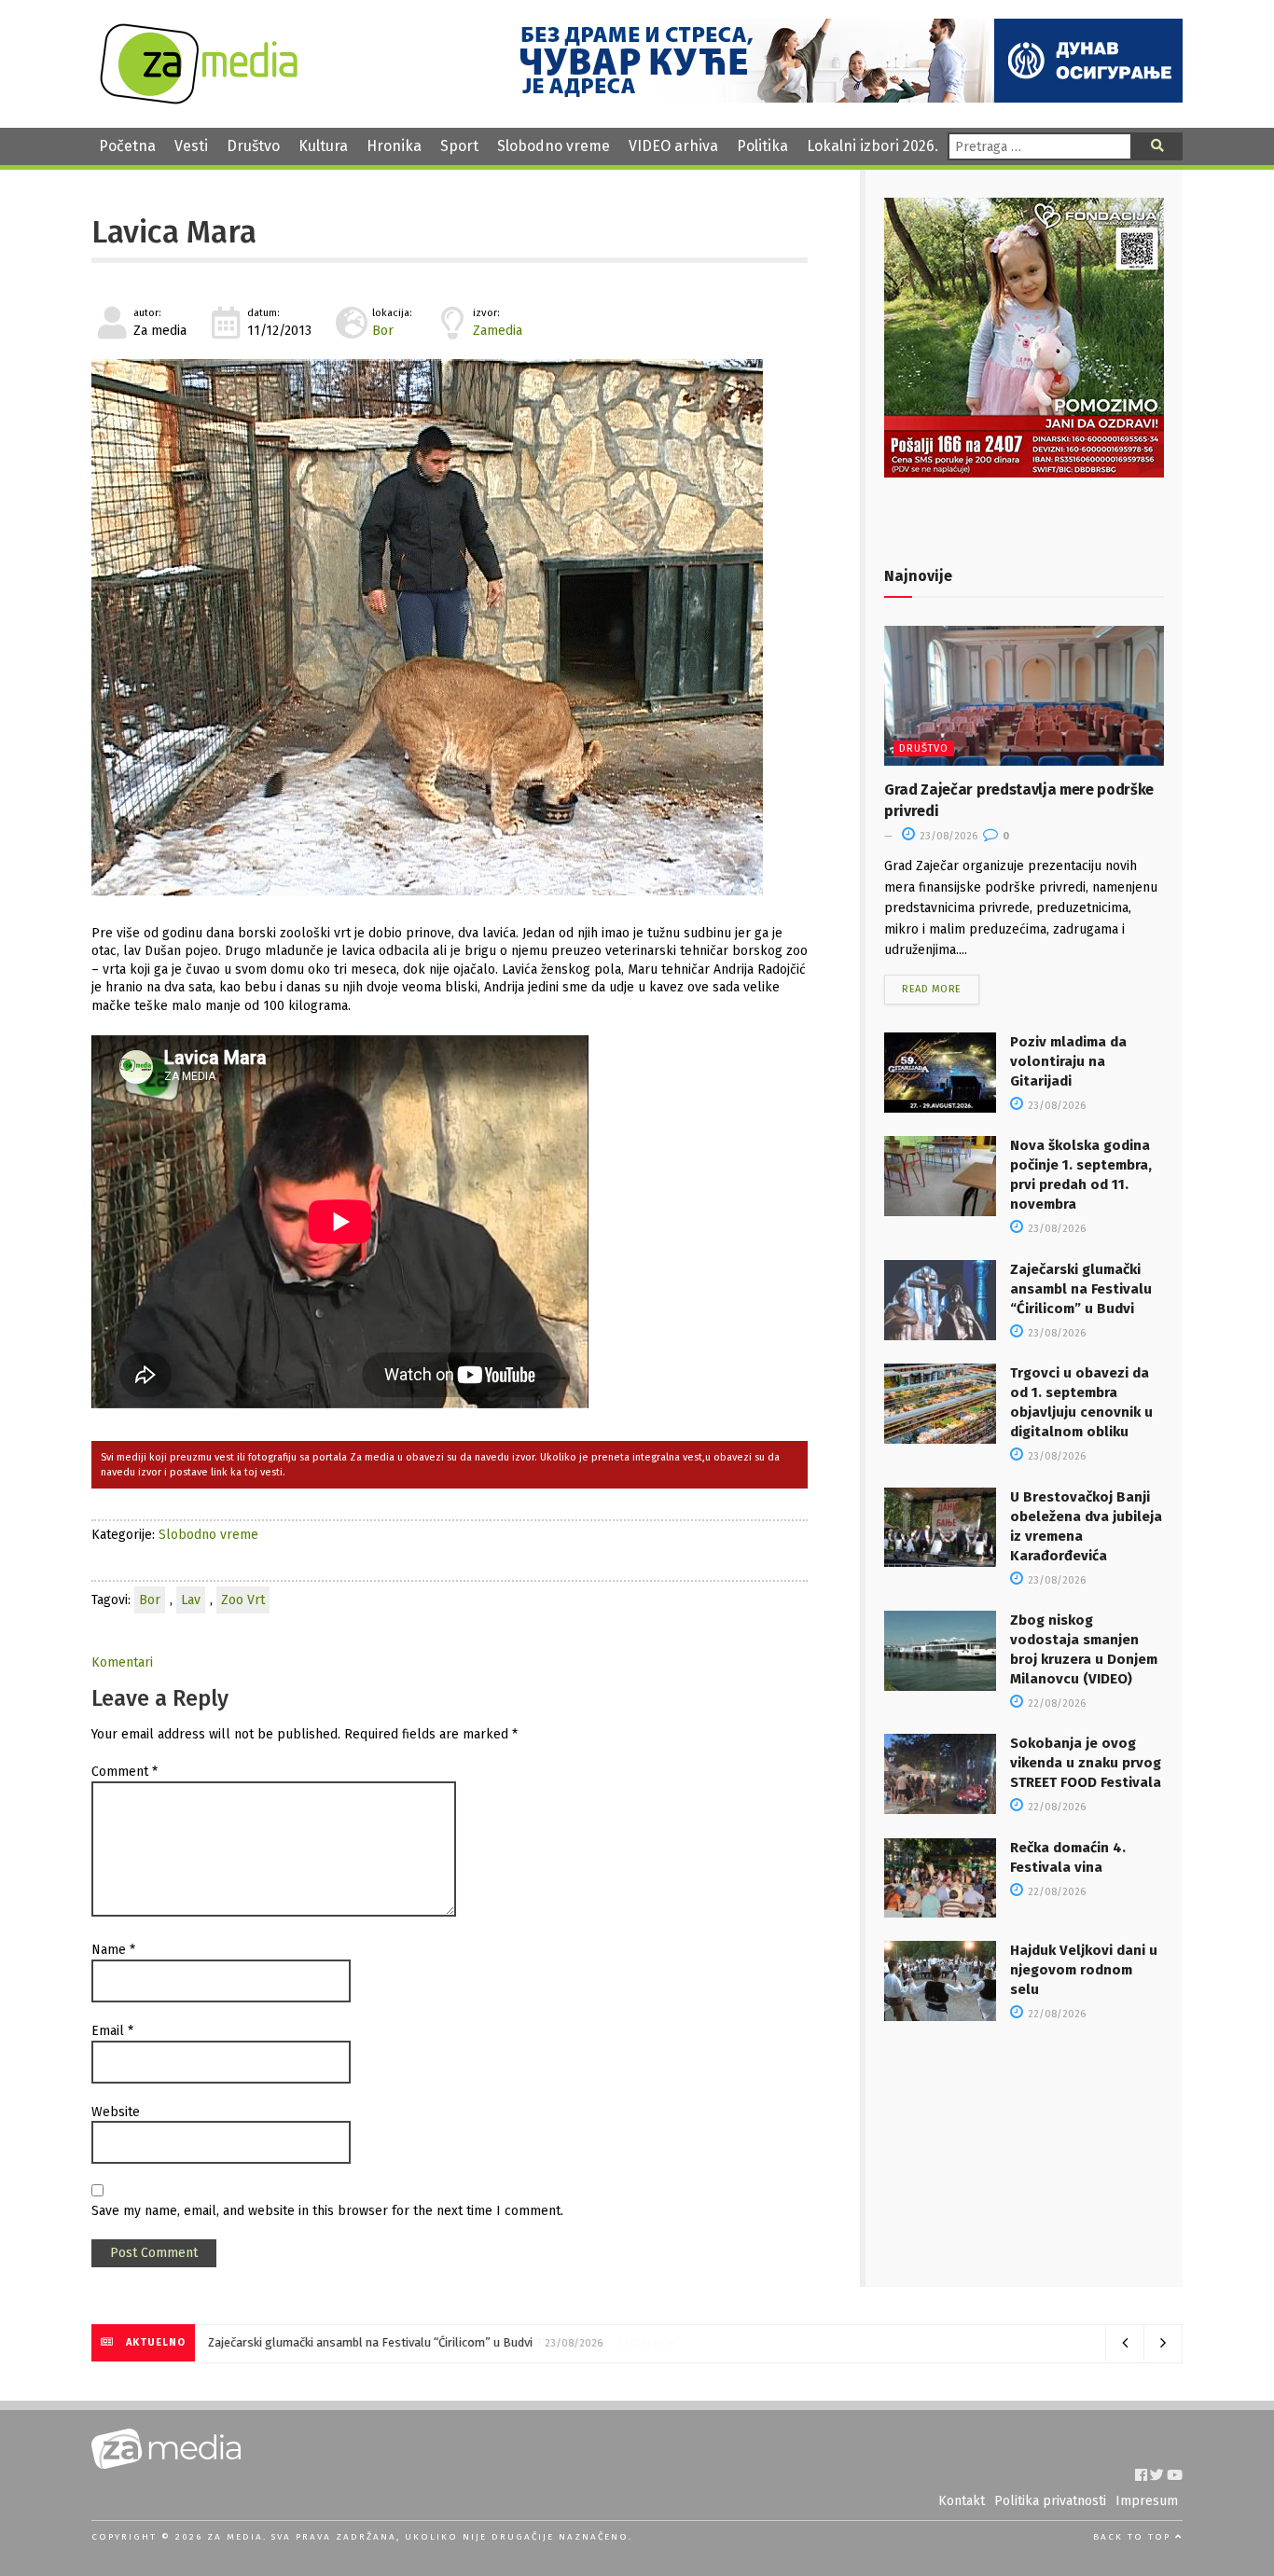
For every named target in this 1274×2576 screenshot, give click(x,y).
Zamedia (498, 331)
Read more (932, 989)
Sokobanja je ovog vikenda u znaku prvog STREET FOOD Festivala (1086, 1763)
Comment (125, 1772)
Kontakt (962, 2501)
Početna (127, 146)
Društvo (253, 146)
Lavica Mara (174, 232)
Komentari (122, 1662)
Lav (191, 1600)
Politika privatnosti (1050, 2501)
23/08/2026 (947, 836)
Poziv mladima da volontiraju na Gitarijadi (1068, 1061)
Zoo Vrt (243, 1600)
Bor (383, 331)
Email (112, 2031)
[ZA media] (199, 99)
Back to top (1134, 2537)
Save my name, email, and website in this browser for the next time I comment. (327, 2211)
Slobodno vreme (554, 146)
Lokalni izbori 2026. (872, 146)
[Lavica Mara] (450, 628)
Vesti (191, 146)
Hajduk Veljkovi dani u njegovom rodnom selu (1084, 1970)
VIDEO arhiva (673, 146)
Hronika (394, 146)
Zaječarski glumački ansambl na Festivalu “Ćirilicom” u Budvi (1081, 1289)
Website (116, 2112)
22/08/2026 (1055, 1703)
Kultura (323, 146)
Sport (459, 146)
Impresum (1147, 2501)
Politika (762, 146)
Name (113, 1950)
